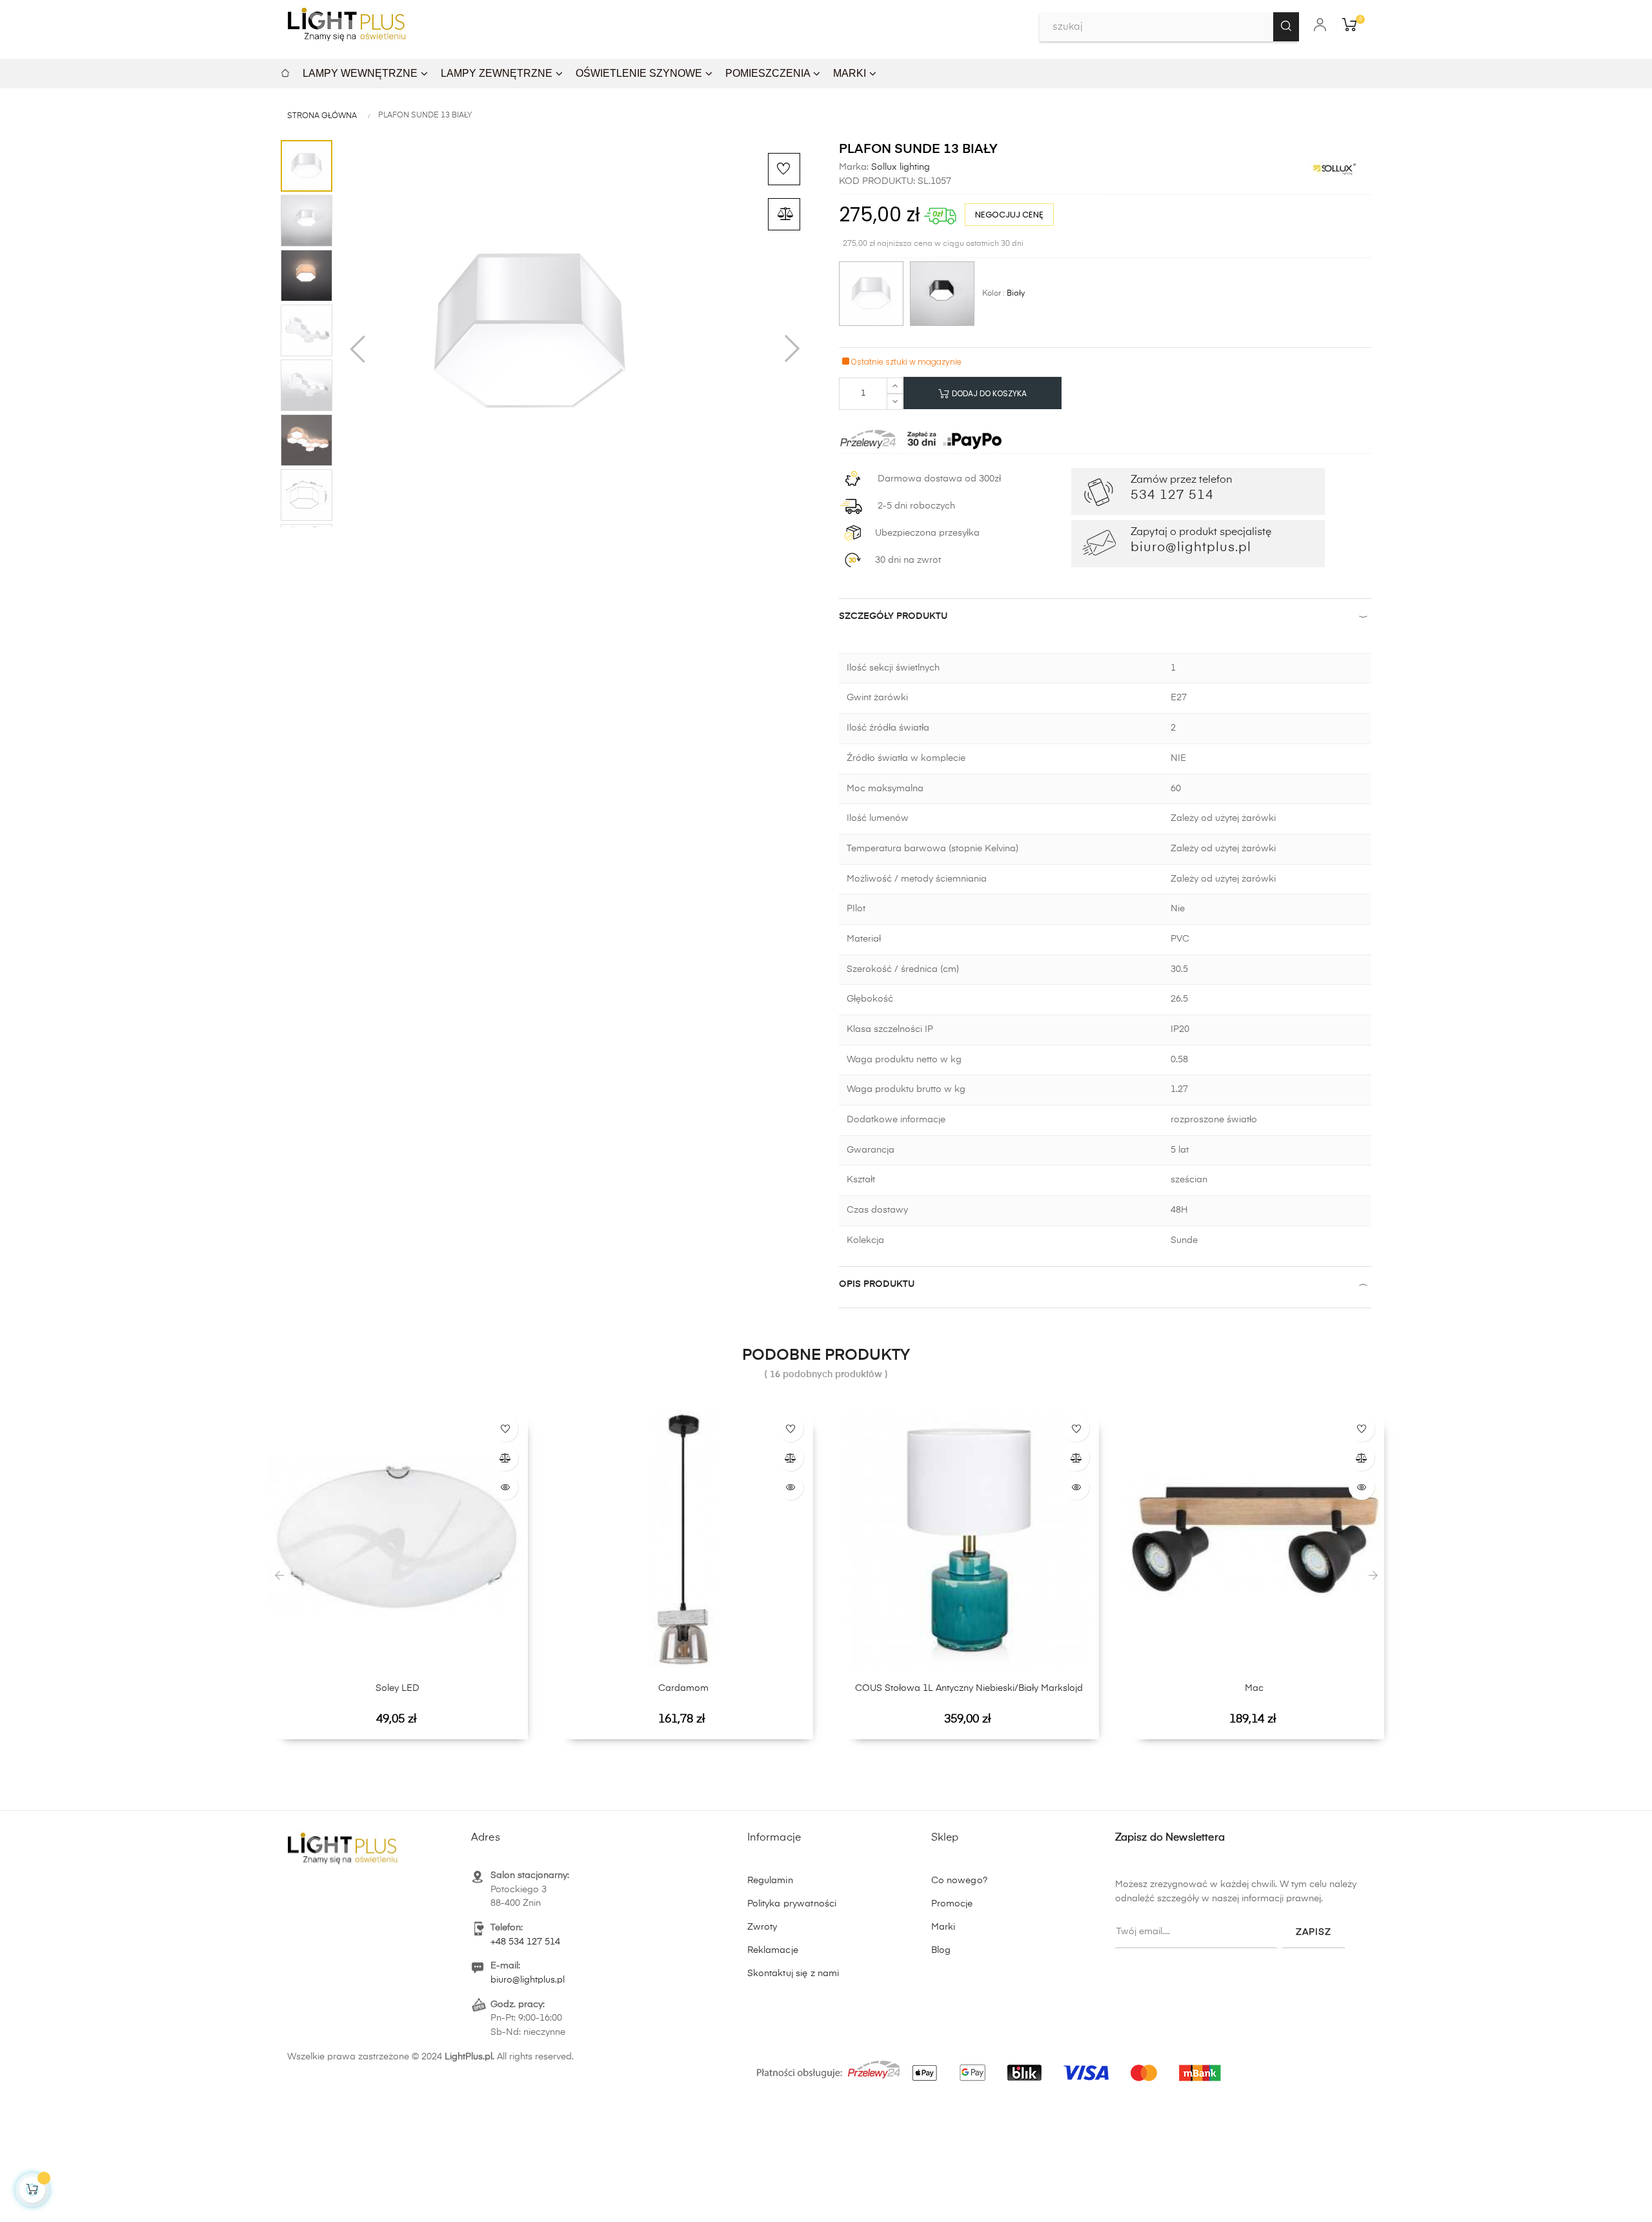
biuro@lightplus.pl (528, 1980)
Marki (943, 1927)
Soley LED (398, 1688)
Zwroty (762, 1927)
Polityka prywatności (792, 1904)
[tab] (1105, 619)
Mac (1254, 1688)
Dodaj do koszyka (988, 393)
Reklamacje (773, 1950)
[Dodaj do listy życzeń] (784, 169)
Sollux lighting (899, 167)
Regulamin (770, 1881)
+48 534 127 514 (525, 1942)
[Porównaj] (784, 214)
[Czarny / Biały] (942, 294)
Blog (941, 1950)
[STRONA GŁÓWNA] (285, 71)
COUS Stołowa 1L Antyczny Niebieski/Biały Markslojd (969, 1688)
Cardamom (683, 1688)
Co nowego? (959, 1881)
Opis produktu (877, 1284)
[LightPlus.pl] (991, 2066)
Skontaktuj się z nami (793, 1974)
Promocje (952, 1904)
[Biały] (871, 294)
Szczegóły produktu (893, 616)
